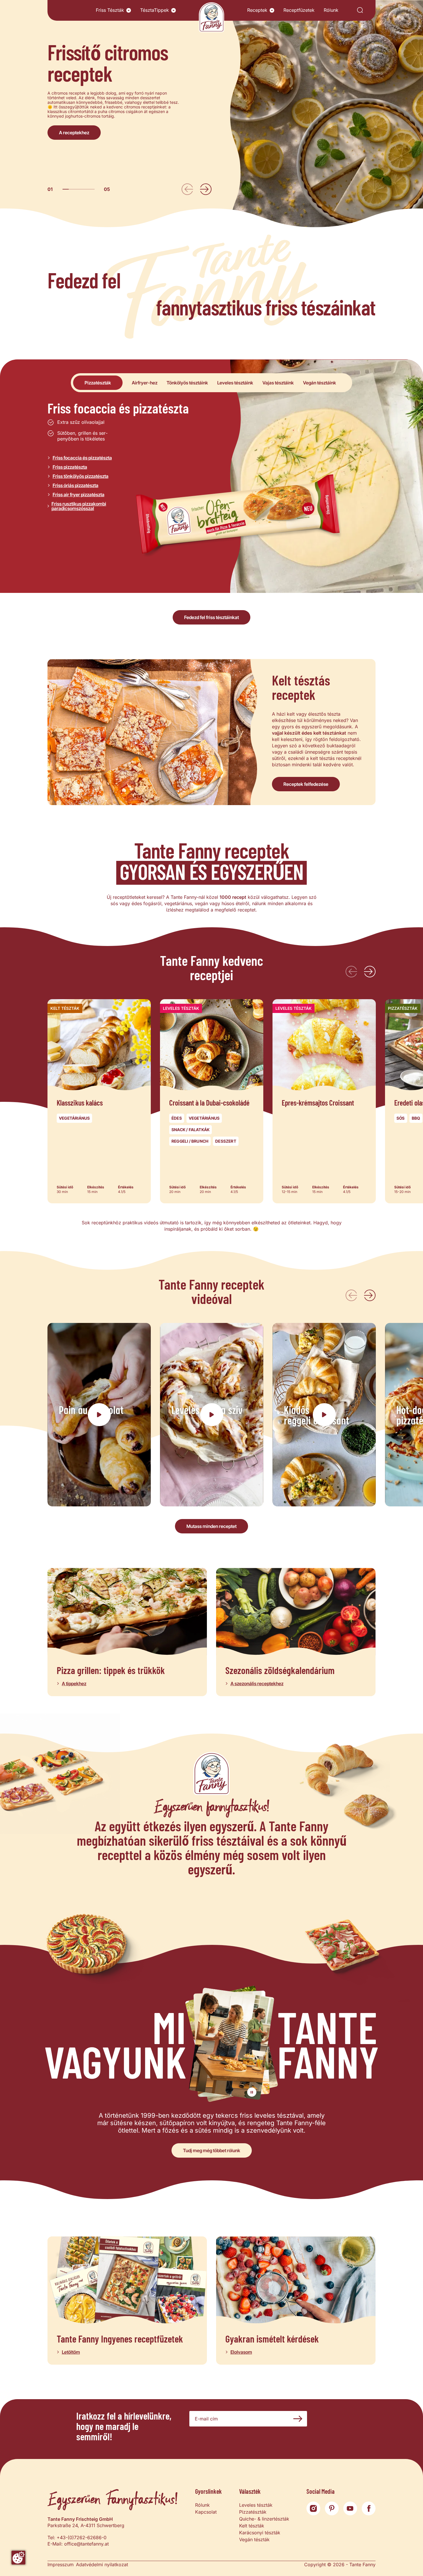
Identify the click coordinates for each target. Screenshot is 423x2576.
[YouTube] (350, 2508)
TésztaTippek (155, 10)
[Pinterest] (332, 2508)
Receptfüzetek (299, 10)
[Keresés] (360, 10)
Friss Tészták (110, 10)
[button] (129, 10)
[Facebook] (369, 2508)
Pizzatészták (253, 2512)
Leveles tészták (256, 2505)
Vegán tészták (254, 2539)
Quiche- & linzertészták (264, 2519)
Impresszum (61, 2564)
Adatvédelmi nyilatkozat (102, 2564)
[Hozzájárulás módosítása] (18, 2558)
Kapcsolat (206, 2512)
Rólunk (331, 10)
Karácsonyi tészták (260, 2533)
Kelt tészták (252, 2526)
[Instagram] (313, 2508)
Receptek (257, 10)
